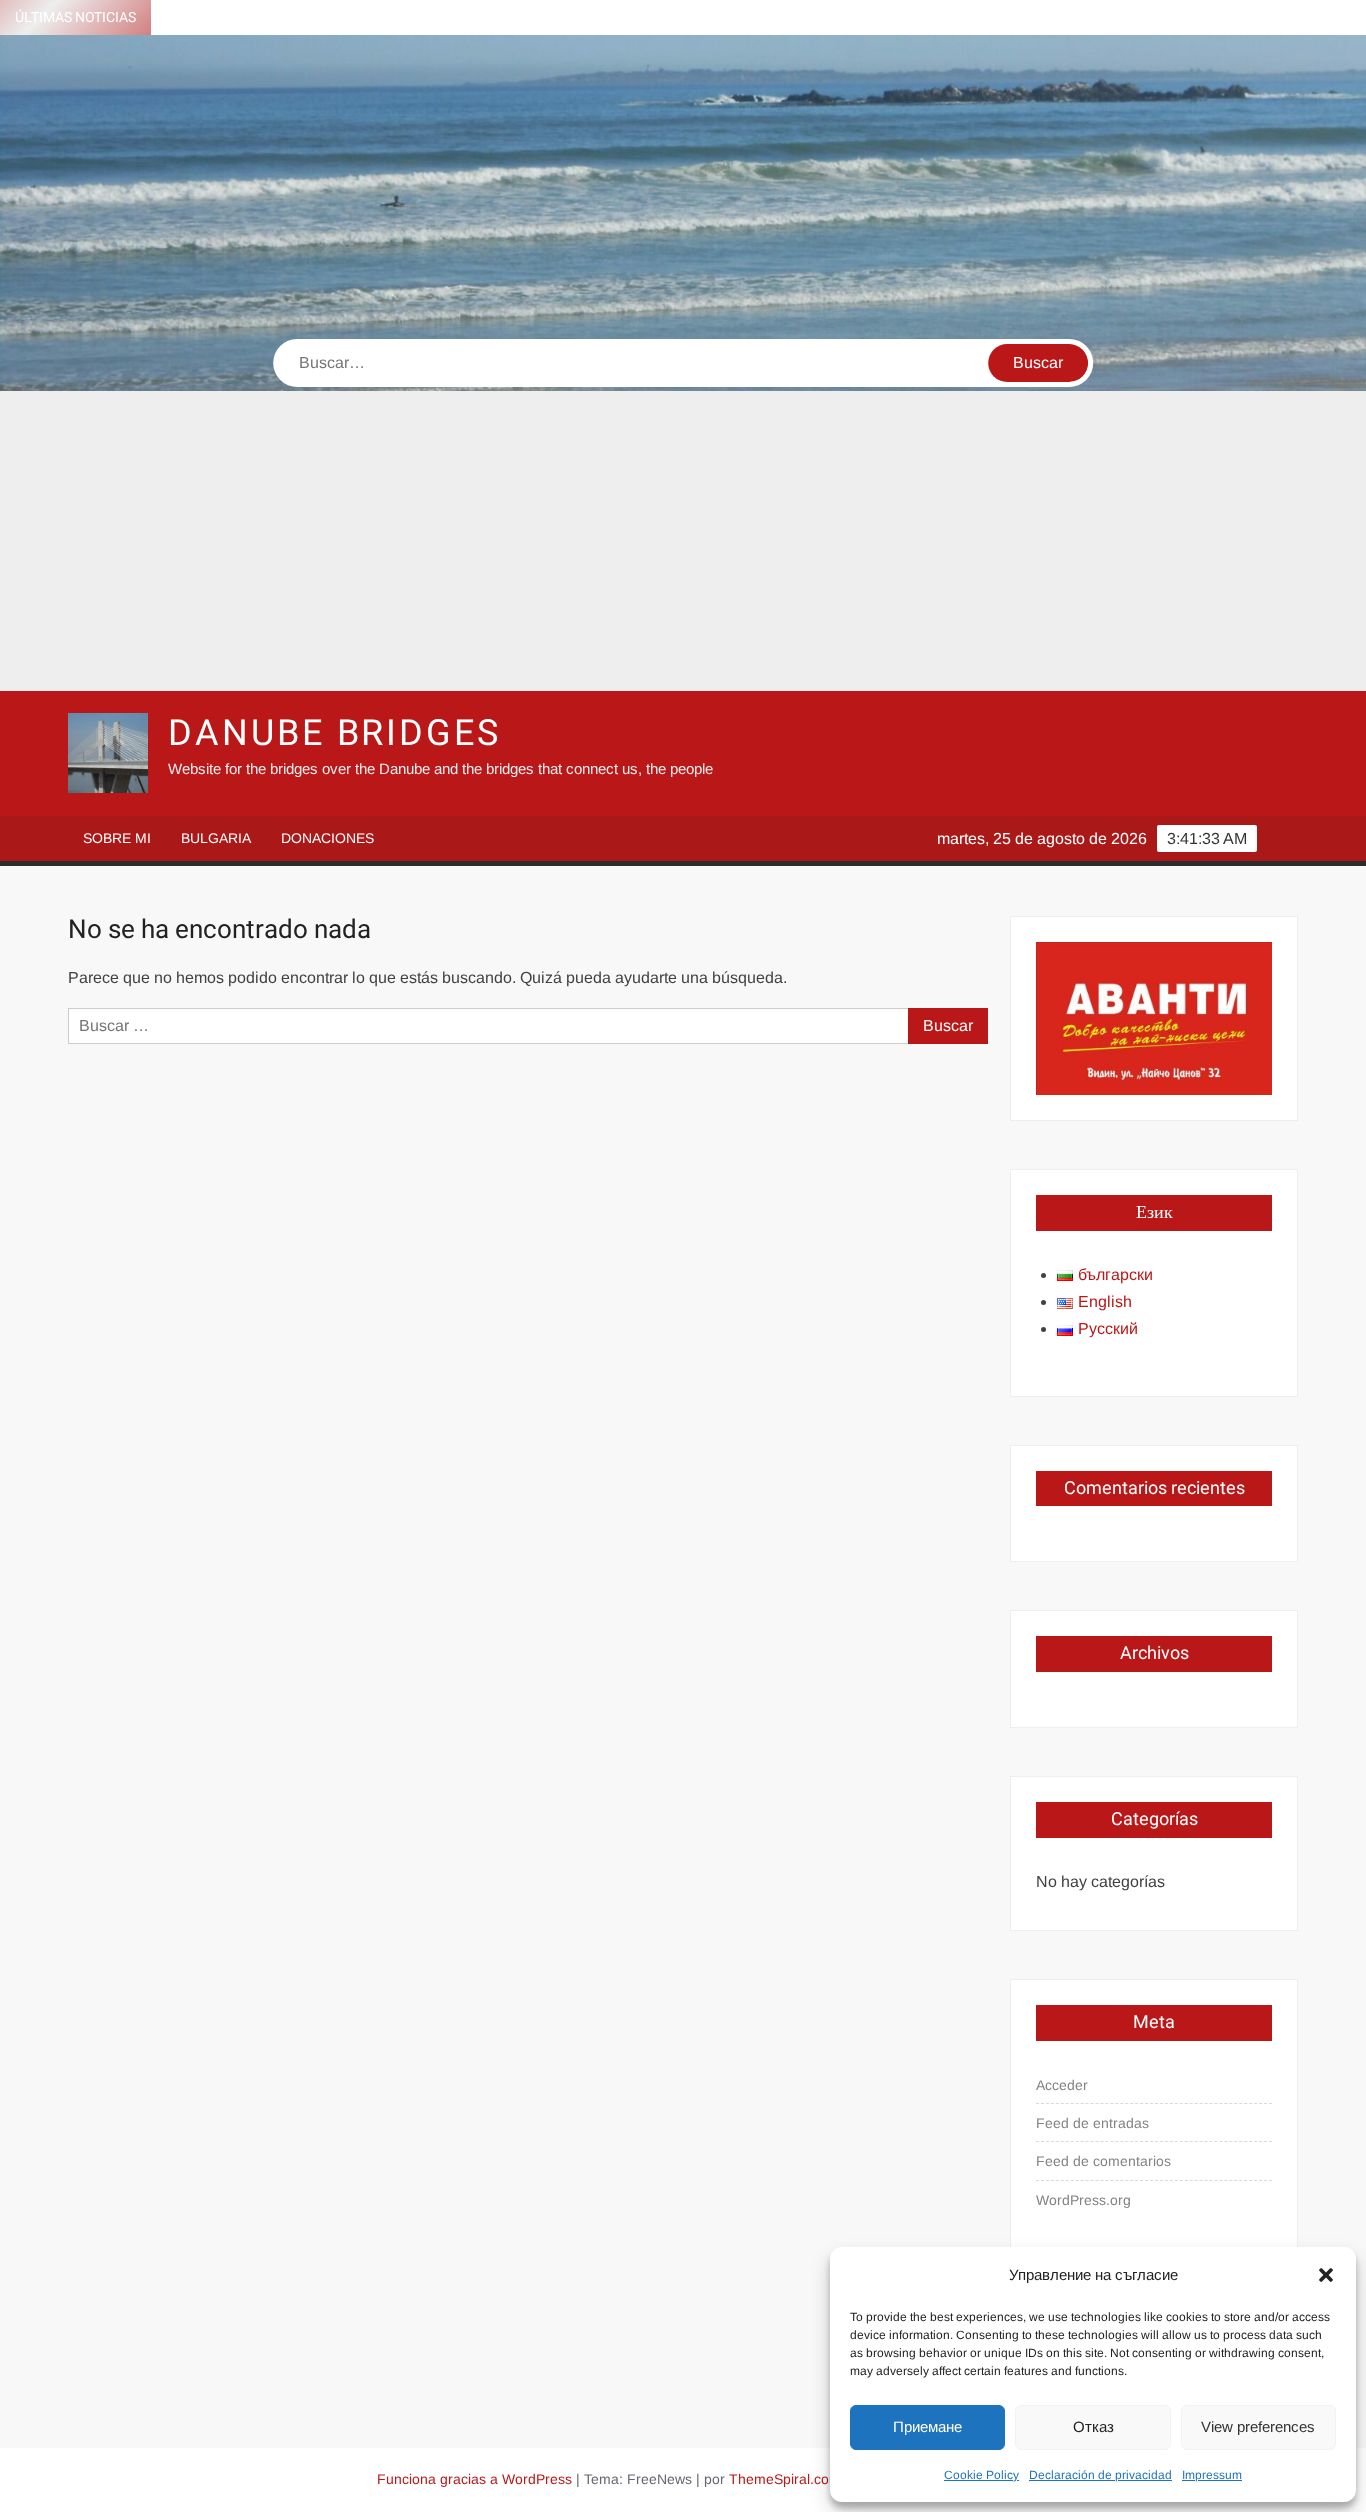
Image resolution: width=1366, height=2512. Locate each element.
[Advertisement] (683, 541)
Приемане (927, 2426)
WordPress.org (1083, 2200)
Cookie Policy (981, 2475)
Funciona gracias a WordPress (474, 2479)
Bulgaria (216, 838)
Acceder (1062, 2085)
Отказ (1093, 2426)
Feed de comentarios (1103, 2161)
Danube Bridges (334, 733)
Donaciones (327, 838)
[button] (1326, 2275)
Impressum (1212, 2475)
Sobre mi (117, 838)
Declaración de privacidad (1100, 2475)
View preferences (1258, 2426)
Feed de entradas (1092, 2123)
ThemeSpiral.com (785, 2479)
